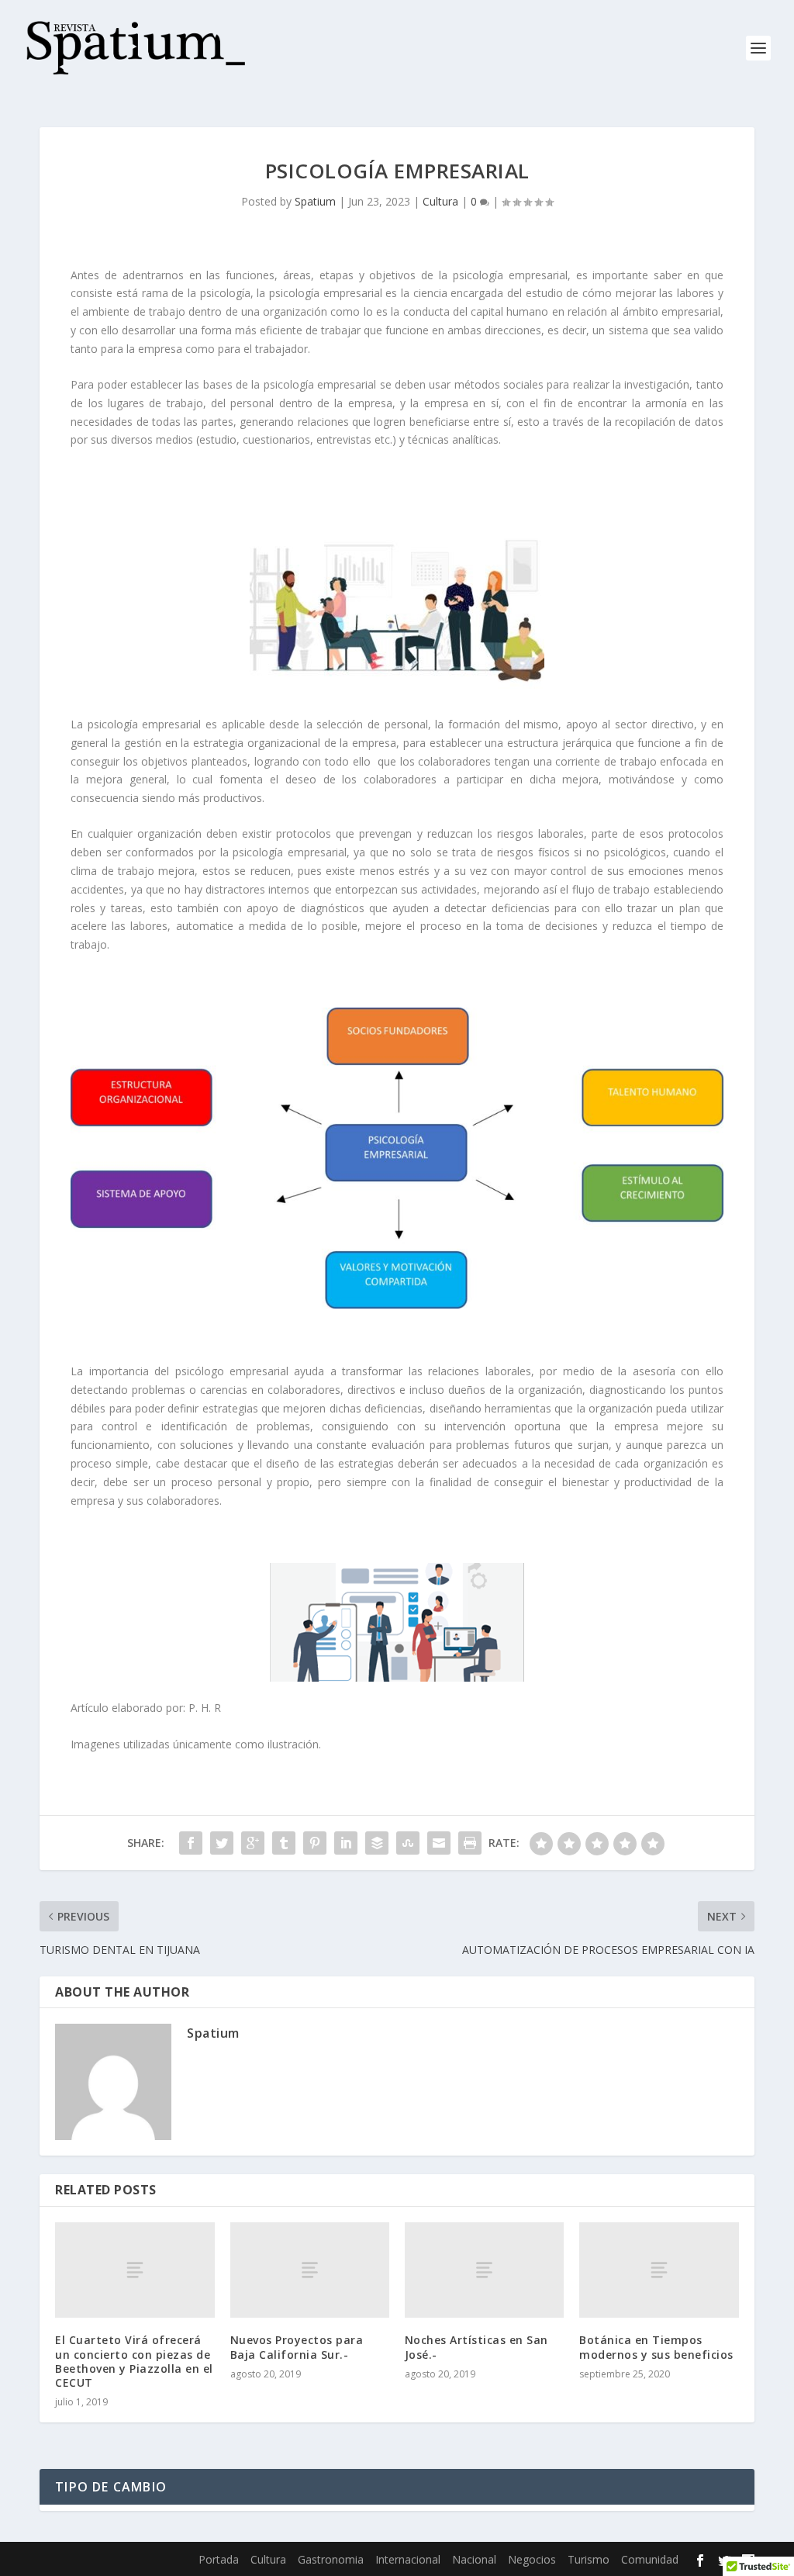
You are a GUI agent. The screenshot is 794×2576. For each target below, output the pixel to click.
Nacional (474, 2559)
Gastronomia (331, 2559)
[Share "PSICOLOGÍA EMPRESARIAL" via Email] (439, 1843)
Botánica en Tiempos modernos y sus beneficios (656, 2347)
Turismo (589, 2559)
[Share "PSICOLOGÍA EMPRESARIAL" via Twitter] (222, 1843)
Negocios (532, 2559)
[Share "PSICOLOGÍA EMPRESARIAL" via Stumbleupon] (408, 1843)
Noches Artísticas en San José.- (476, 2347)
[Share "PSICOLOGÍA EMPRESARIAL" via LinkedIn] (346, 1843)
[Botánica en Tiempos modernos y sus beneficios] (659, 2270)
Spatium (315, 201)
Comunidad (650, 2559)
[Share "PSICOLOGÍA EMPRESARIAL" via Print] (470, 1843)
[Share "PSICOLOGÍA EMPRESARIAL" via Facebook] (191, 1843)
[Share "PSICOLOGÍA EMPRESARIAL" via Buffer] (377, 1843)
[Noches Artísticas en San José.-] (484, 2270)
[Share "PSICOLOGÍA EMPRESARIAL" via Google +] (253, 1843)
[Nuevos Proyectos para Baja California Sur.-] (310, 2270)
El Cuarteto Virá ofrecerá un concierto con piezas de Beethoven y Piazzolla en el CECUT (134, 2361)
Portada (219, 2559)
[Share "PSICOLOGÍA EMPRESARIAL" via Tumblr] (284, 1843)
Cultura (440, 201)
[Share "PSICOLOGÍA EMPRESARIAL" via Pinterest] (315, 1843)
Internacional (408, 2559)
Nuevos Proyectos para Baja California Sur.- (297, 2347)
